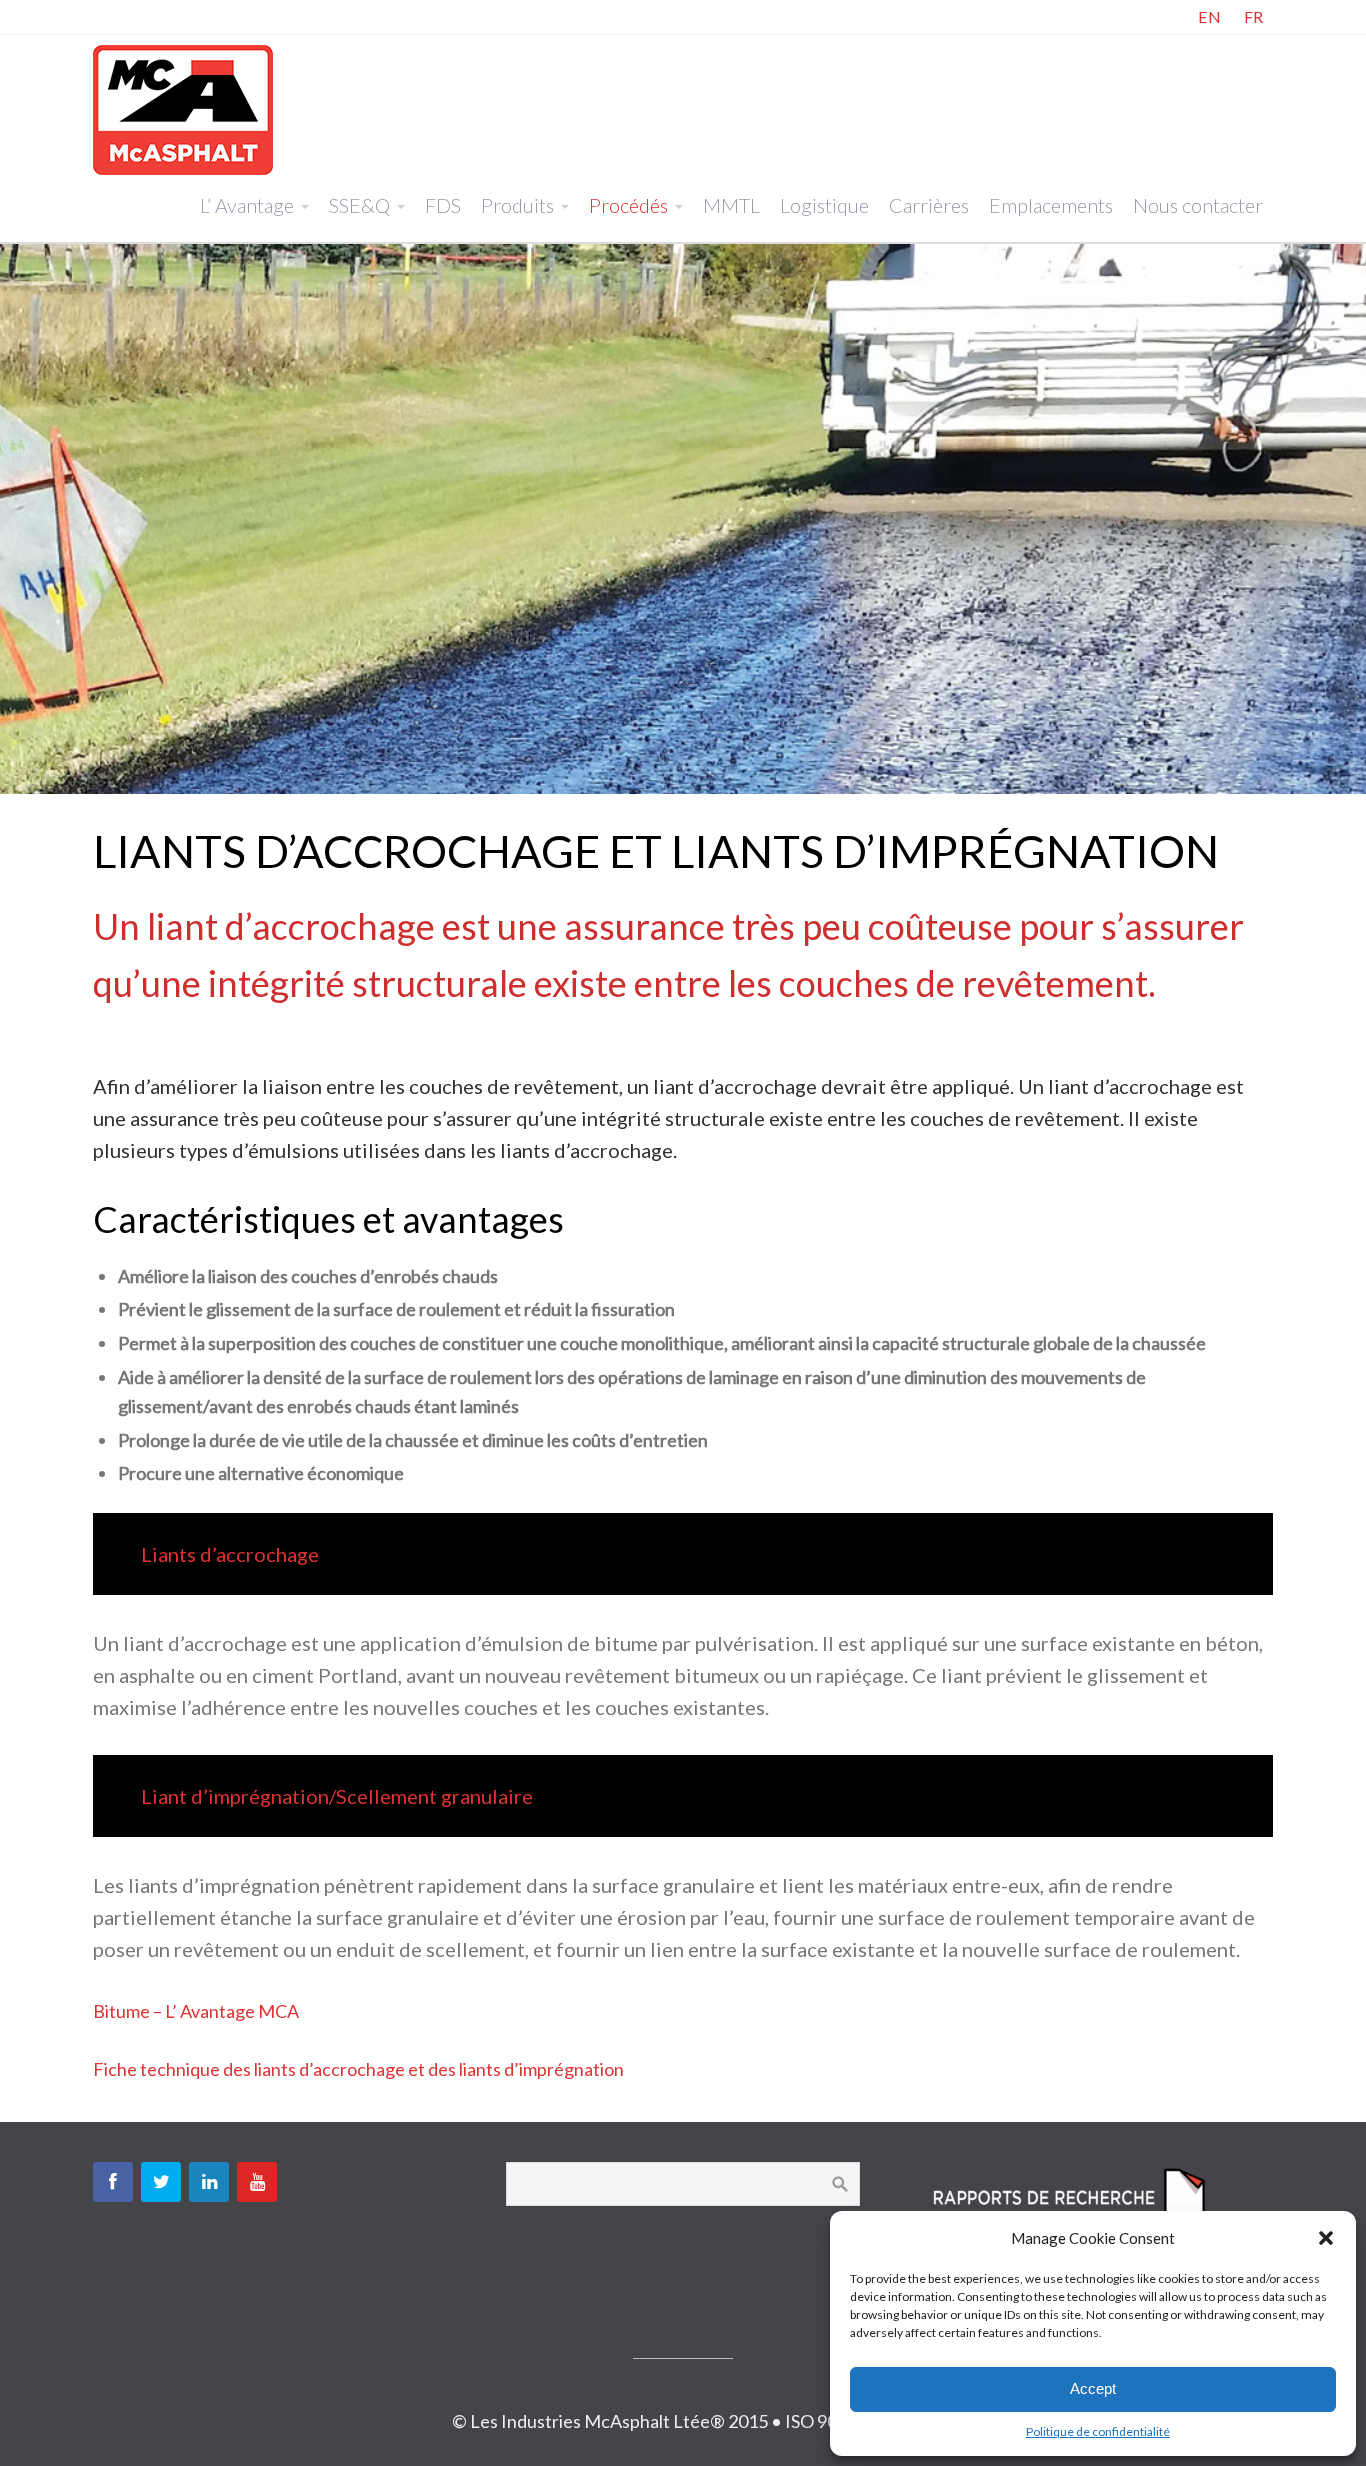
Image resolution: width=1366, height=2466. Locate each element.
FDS (443, 205)
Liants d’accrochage (230, 1554)
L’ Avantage (247, 205)
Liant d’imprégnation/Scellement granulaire (337, 1796)
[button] (1326, 2238)
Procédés (628, 205)
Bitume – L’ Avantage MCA (196, 2011)
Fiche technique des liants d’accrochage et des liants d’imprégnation (358, 2069)
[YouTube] (257, 2182)
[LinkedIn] (209, 2182)
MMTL (731, 205)
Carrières (929, 205)
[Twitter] (161, 2182)
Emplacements (1051, 205)
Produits (517, 205)
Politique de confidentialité (1098, 2431)
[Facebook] (113, 2182)
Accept (1093, 2388)
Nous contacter (1198, 205)
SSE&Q (359, 205)
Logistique (824, 205)
